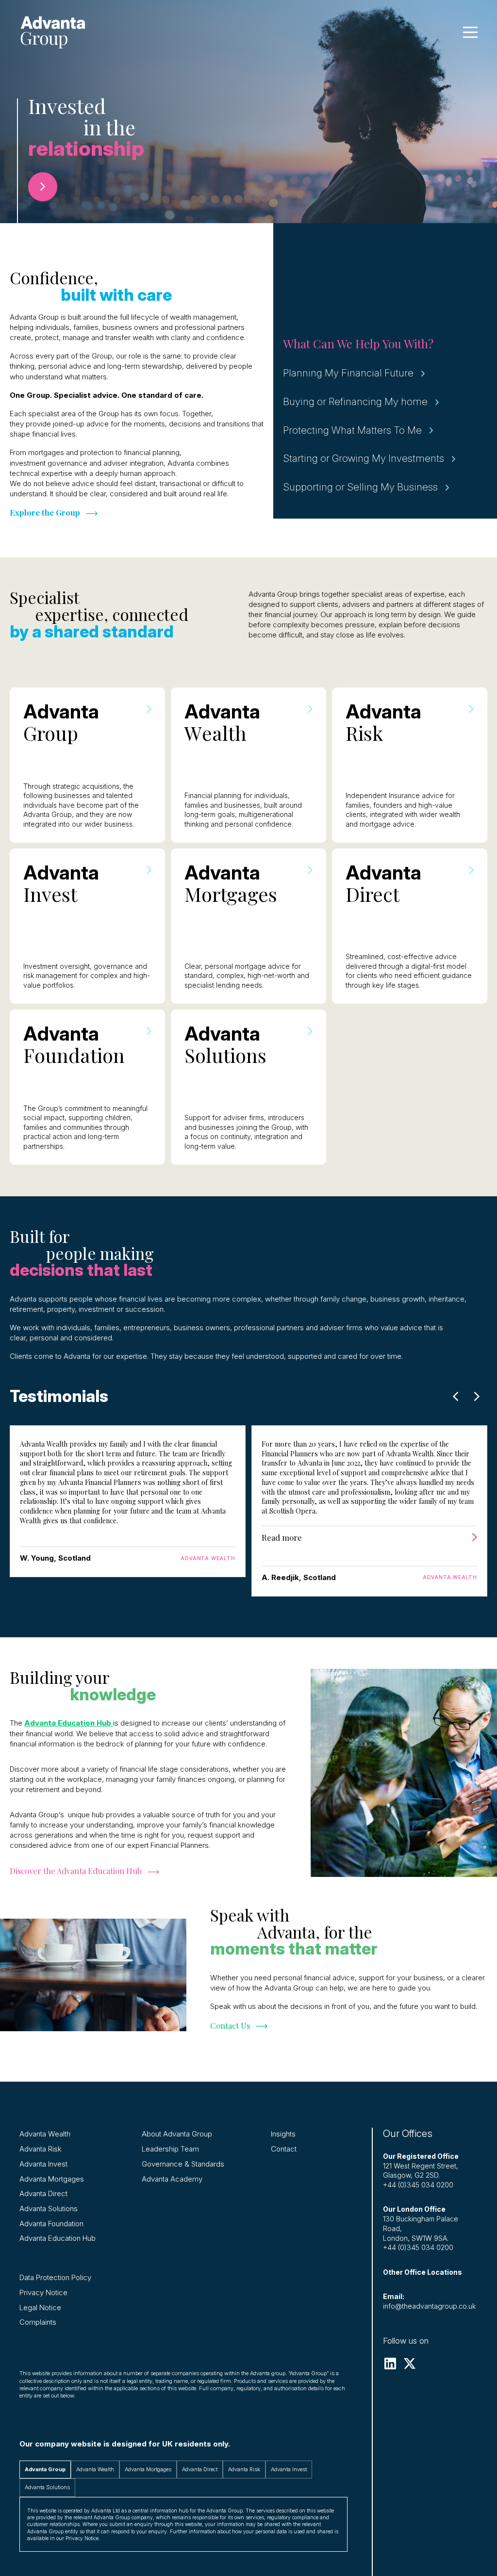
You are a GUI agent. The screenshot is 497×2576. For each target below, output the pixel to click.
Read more (282, 1537)
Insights (283, 2134)
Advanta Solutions (49, 2209)
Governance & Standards (183, 2164)
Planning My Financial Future (348, 373)
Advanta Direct (43, 2193)
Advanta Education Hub (58, 2238)
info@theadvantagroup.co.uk (429, 2306)
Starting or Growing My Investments (364, 458)
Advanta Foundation (51, 2224)
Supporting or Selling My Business (360, 487)
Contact (284, 2149)
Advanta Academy (172, 2179)
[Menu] (470, 32)
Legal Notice (40, 2307)
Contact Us (230, 2025)
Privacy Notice (43, 2292)
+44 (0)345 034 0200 (418, 2185)
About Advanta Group (177, 2134)
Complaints (38, 2322)
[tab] (45, 2470)
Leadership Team (170, 2149)
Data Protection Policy (55, 2277)
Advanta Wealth (45, 2134)
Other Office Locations (422, 2272)
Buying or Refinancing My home (355, 401)
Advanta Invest (43, 2164)
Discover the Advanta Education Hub (76, 1871)
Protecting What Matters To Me (352, 430)
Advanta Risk (41, 2149)
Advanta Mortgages (52, 2179)
